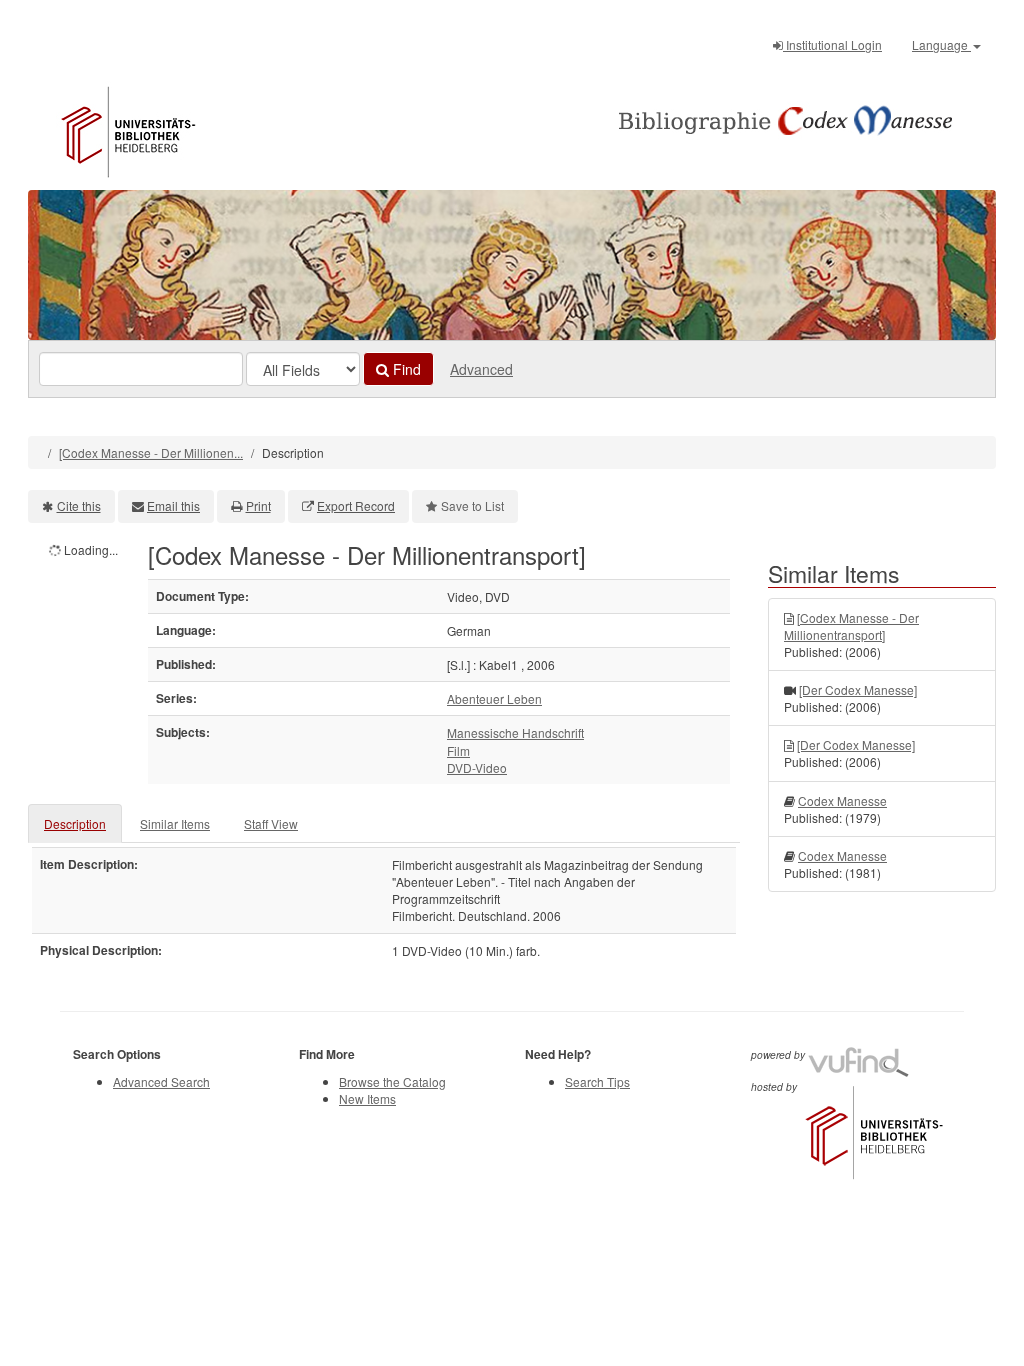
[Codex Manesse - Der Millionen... (151, 452)
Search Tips (597, 1081)
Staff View (271, 823)
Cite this (79, 505)
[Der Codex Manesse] (858, 689)
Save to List (472, 505)
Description (75, 823)
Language (941, 44)
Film (458, 750)
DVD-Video (477, 767)
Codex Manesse (842, 800)
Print (258, 505)
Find (405, 369)
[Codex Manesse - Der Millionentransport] (851, 626)
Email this (173, 505)
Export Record (356, 505)
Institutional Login (832, 44)
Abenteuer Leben (494, 698)
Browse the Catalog (392, 1081)
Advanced (481, 369)
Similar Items (175, 823)
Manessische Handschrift (515, 732)
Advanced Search (161, 1081)
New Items (367, 1098)
